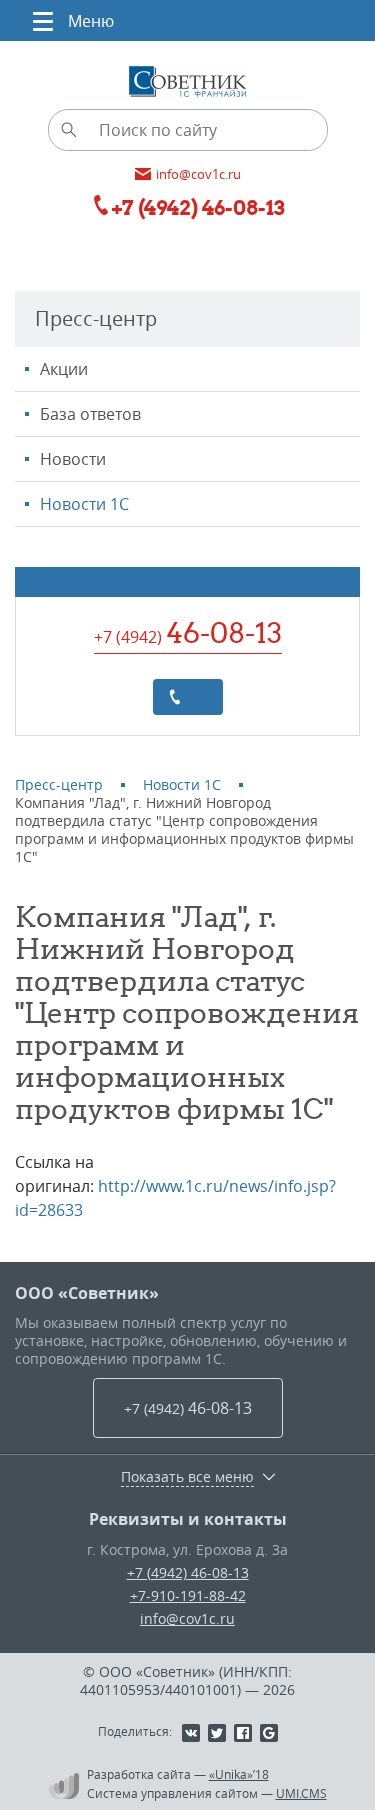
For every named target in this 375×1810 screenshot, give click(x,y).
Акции (64, 369)
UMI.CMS (301, 1793)
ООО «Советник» (87, 1293)
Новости (73, 459)
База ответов (90, 414)
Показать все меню (187, 1477)
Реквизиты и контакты (188, 1519)
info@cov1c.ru (187, 1618)
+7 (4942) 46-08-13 (188, 1572)
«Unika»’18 (239, 1774)
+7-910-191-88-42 (188, 1595)
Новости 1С (84, 504)
